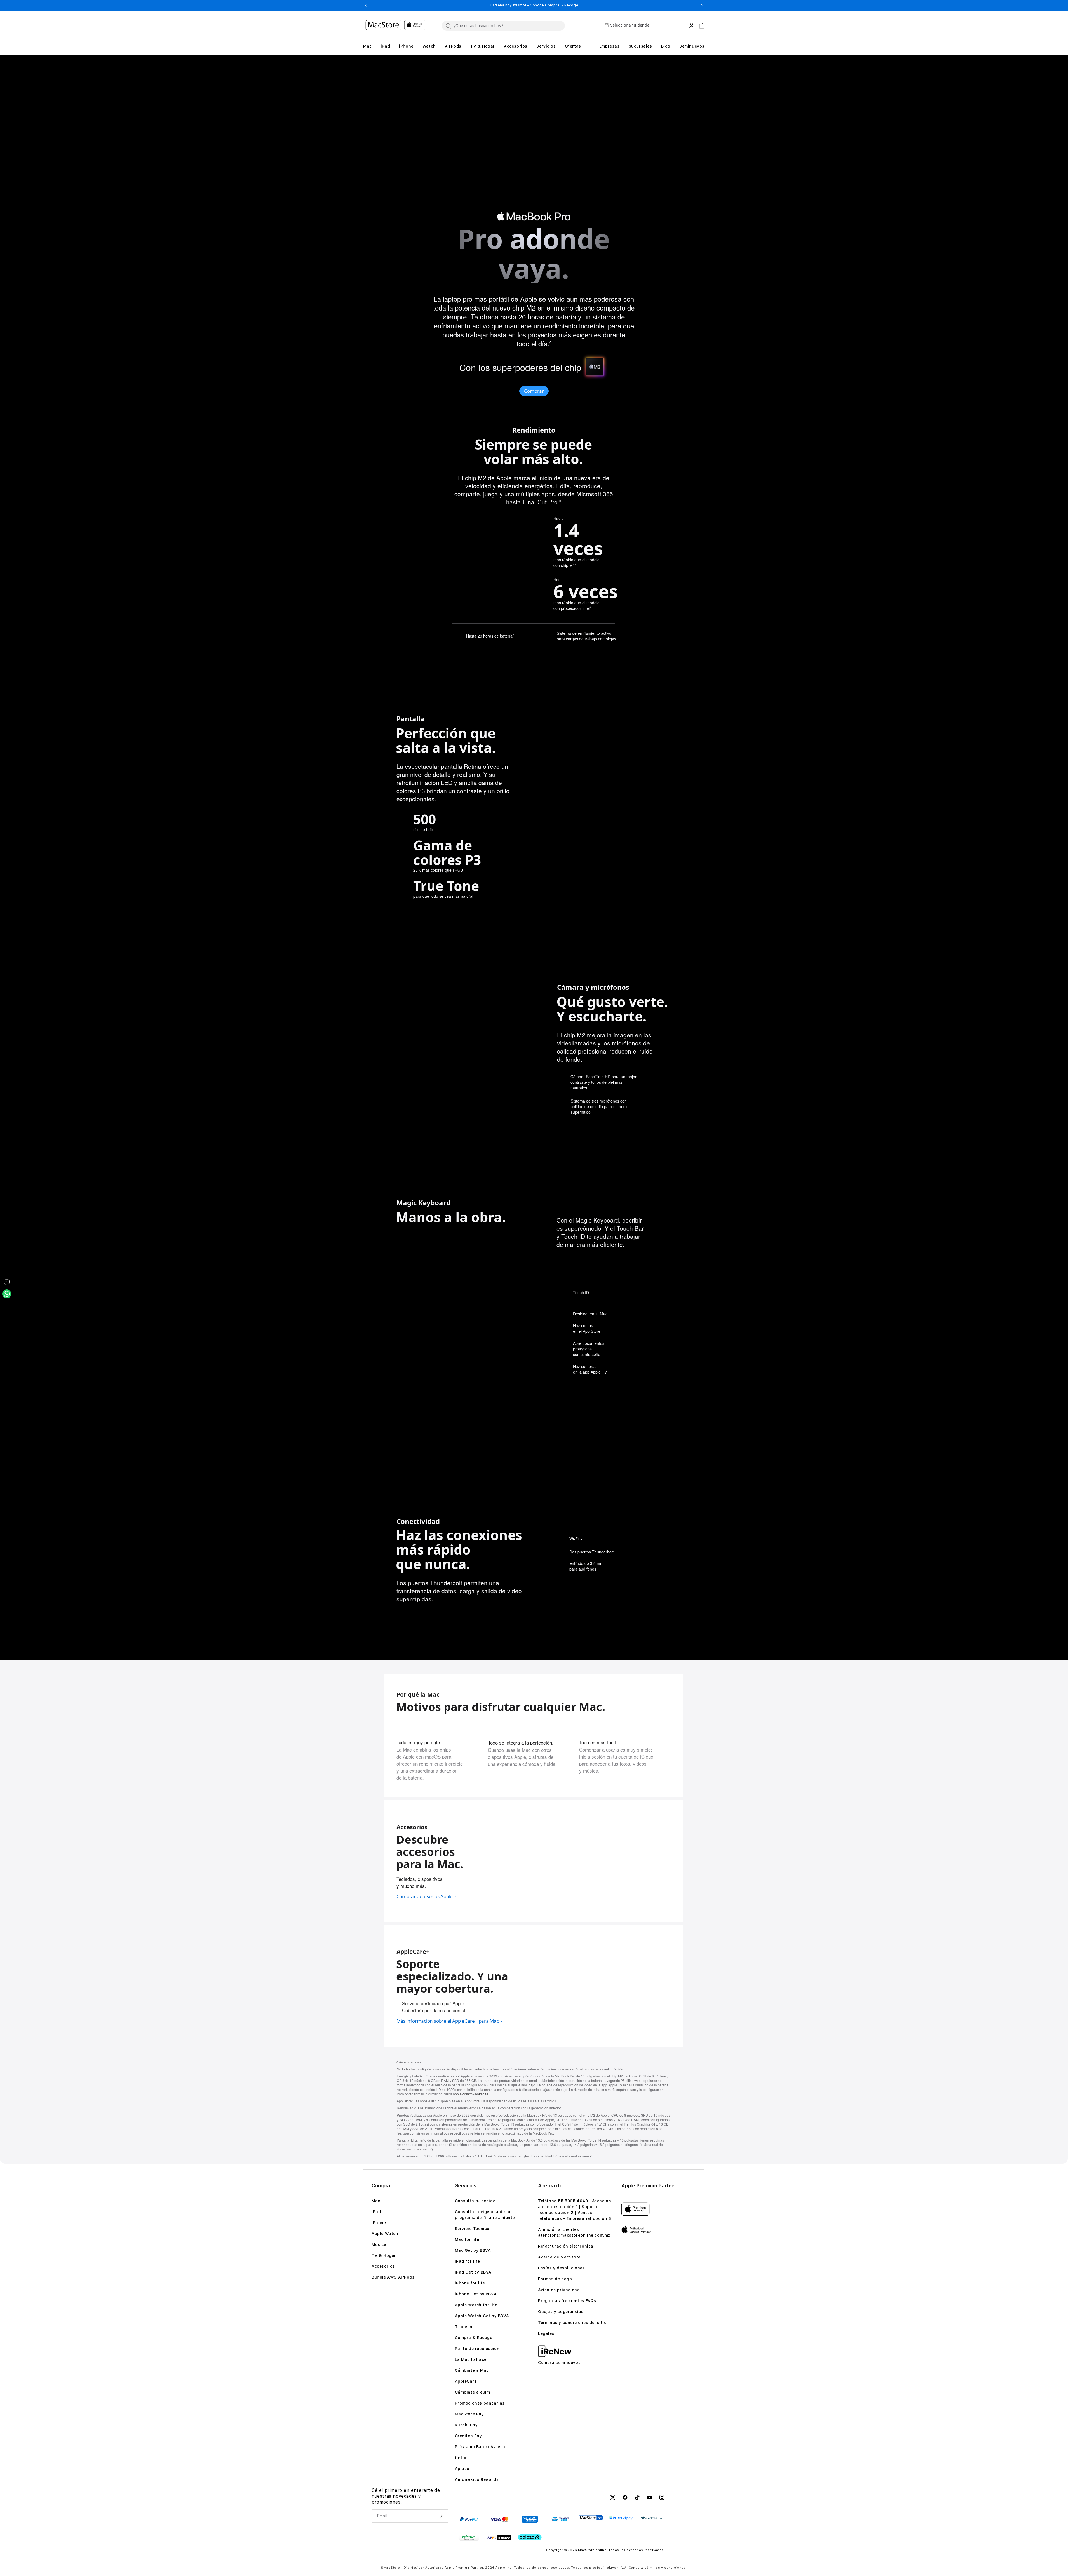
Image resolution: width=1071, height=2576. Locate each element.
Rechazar (1037, 2559)
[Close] (1063, 2550)
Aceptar (983, 2559)
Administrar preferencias (926, 2559)
